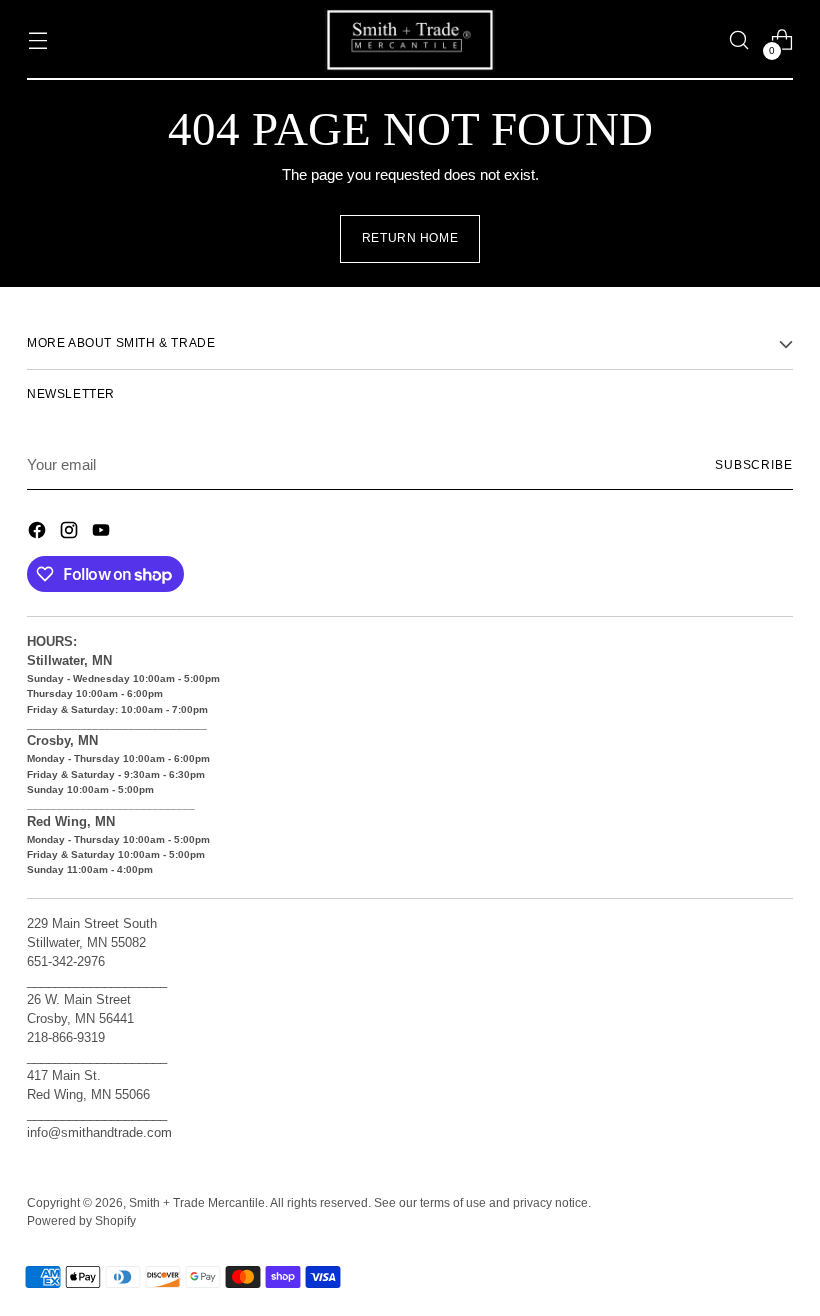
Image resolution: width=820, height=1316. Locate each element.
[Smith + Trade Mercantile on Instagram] (71, 533)
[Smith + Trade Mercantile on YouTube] (103, 533)
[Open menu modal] (37, 40)
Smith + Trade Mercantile (197, 1203)
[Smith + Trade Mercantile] (410, 40)
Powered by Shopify (81, 1221)
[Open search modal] (739, 40)
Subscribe (754, 465)
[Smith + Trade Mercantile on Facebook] (39, 533)
